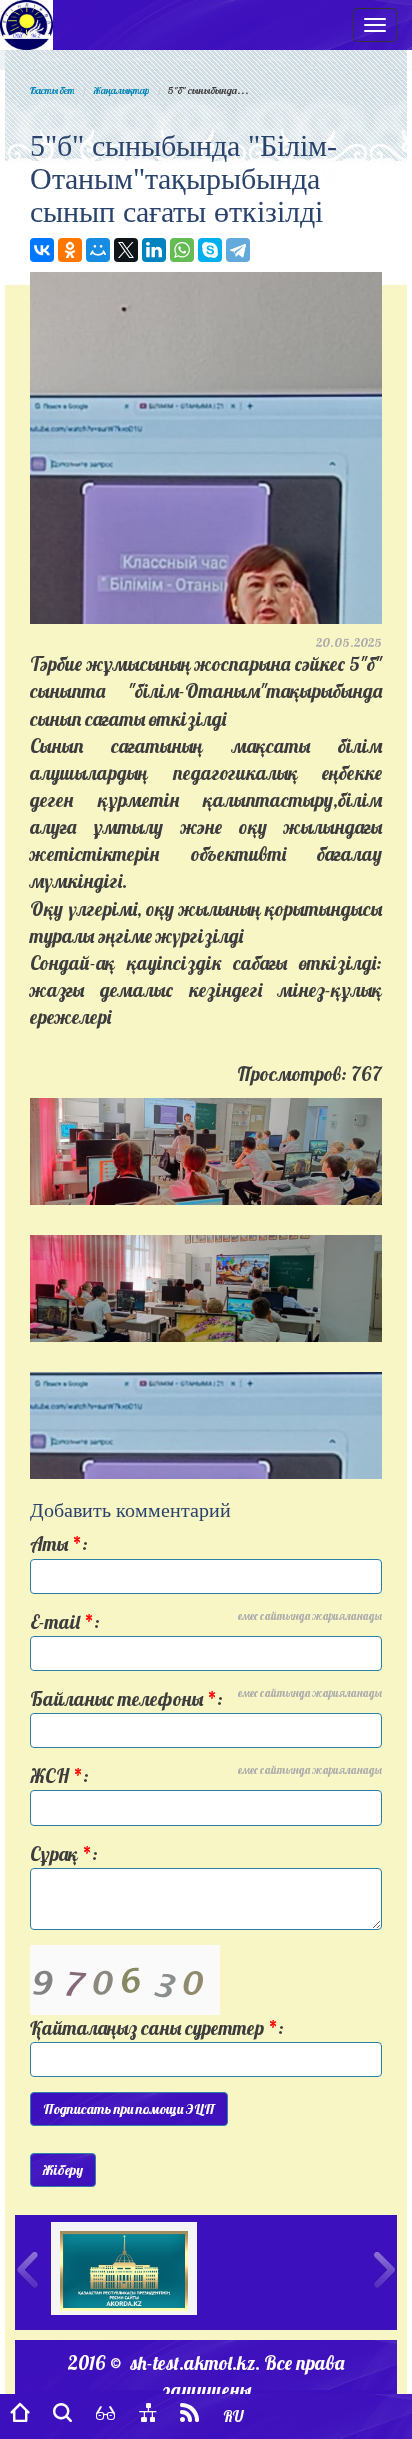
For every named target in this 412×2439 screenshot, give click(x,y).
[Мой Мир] (98, 250)
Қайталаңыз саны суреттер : (157, 2028)
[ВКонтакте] (42, 250)
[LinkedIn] (154, 250)
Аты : (59, 1544)
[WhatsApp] (182, 250)
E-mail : (206, 1621)
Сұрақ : (64, 1854)
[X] (126, 250)
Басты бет (52, 90)
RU (233, 2416)
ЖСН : (206, 1775)
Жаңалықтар (121, 90)
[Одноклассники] (70, 250)
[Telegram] (238, 250)
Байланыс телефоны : (206, 1698)
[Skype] (210, 250)
